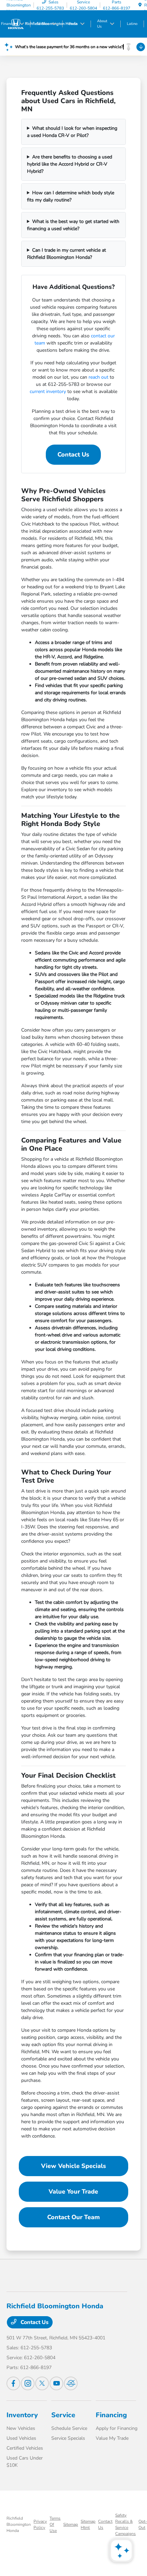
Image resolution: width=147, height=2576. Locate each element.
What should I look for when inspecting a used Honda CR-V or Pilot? (72, 132)
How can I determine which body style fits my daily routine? (71, 196)
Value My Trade (112, 2438)
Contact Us (73, 454)
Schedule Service (69, 2428)
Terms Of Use (55, 2524)
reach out (98, 377)
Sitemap (71, 2524)
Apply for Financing (117, 2428)
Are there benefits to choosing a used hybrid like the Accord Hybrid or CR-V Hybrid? (70, 164)
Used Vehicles (21, 2438)
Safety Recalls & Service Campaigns (125, 2524)
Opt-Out (143, 2524)
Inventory (22, 2415)
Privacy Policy (40, 2524)
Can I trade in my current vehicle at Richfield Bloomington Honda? (66, 254)
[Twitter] (42, 2383)
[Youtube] (56, 2383)
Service (63, 2415)
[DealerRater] (71, 2383)
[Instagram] (28, 2383)
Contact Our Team (73, 2217)
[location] (140, 5)
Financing (111, 2415)
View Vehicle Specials (73, 2166)
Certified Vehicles (25, 2448)
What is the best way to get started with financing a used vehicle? (73, 225)
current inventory (48, 391)
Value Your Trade (73, 2192)
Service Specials (68, 2438)
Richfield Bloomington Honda (19, 2524)
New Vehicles (21, 2428)
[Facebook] (13, 2383)
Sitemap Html (88, 2524)
